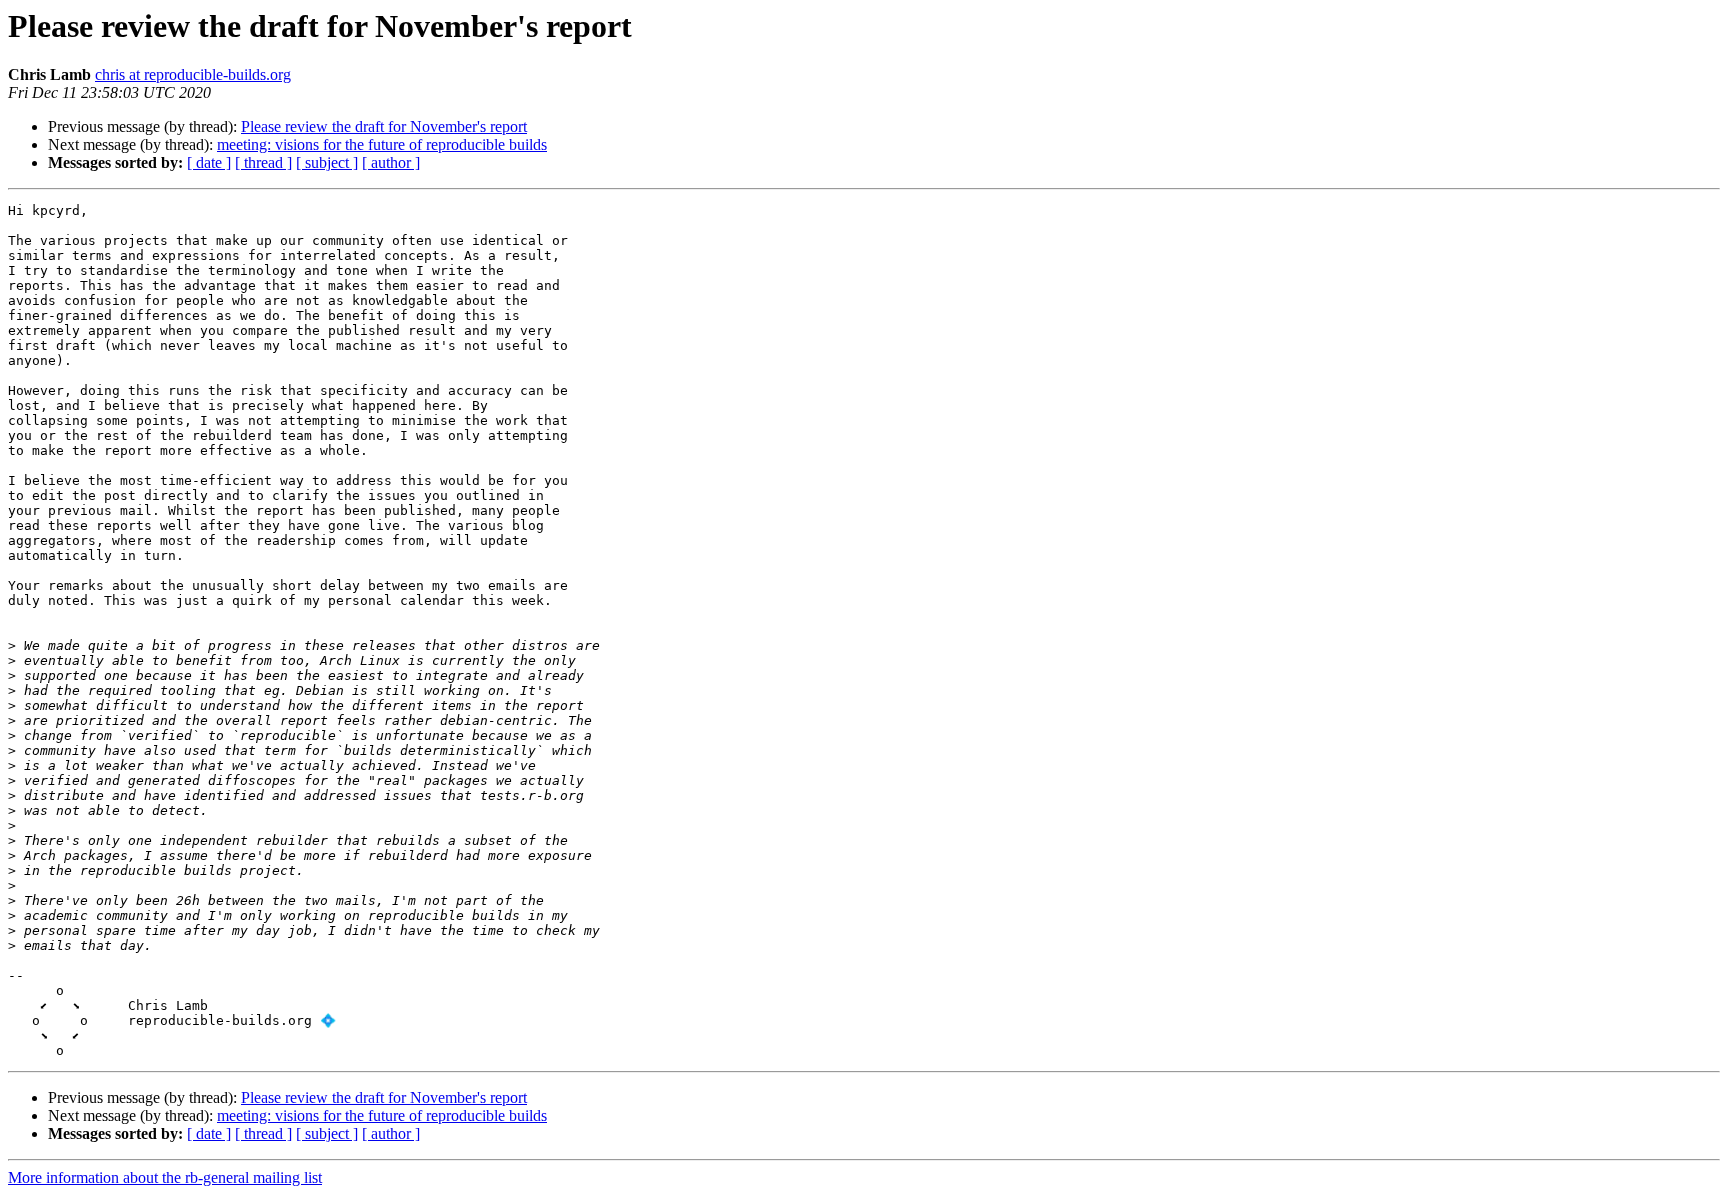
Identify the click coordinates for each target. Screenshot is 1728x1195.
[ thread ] (263, 162)
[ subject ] (327, 162)
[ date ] (209, 162)
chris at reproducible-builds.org (193, 74)
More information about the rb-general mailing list (165, 1177)
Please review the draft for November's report (384, 126)
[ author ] (391, 162)
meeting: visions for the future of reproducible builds (382, 144)
